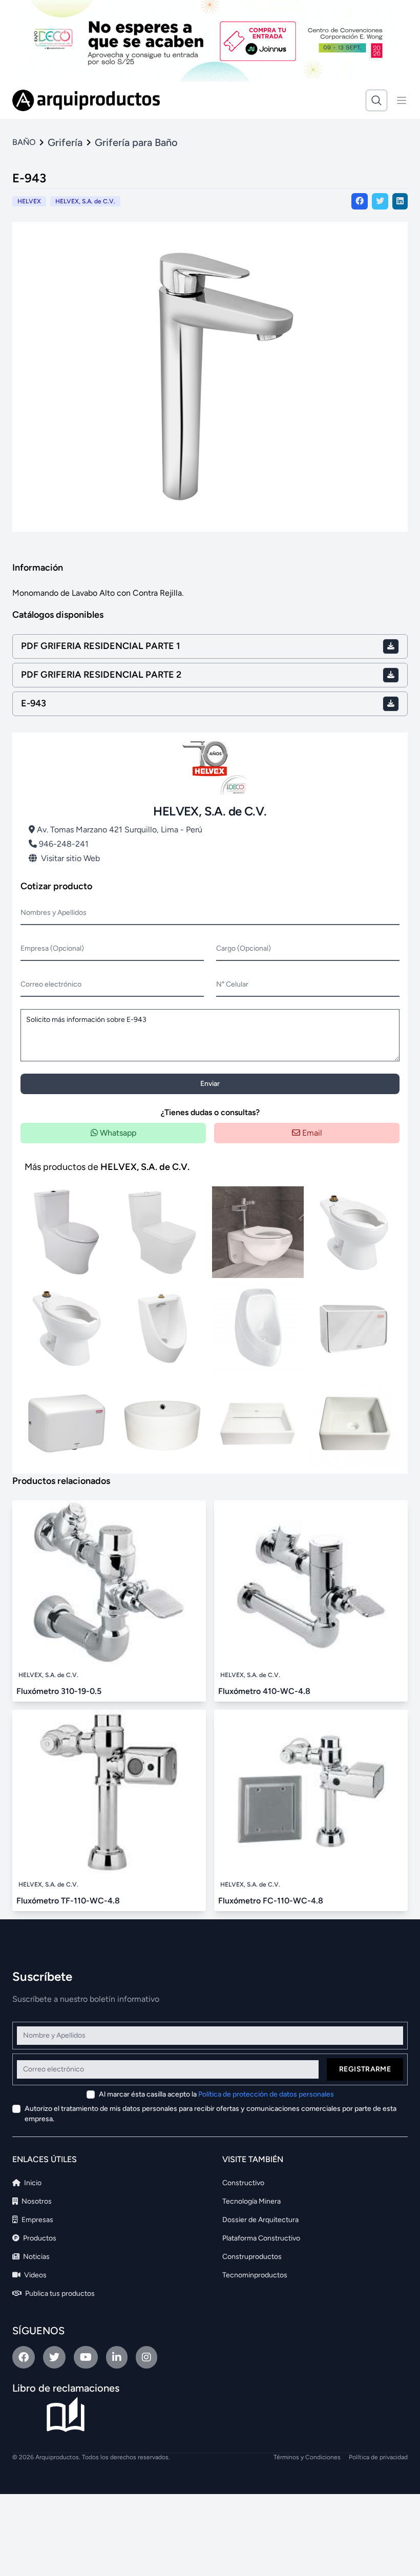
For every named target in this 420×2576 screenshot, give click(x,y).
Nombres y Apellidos (54, 913)
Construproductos (252, 2257)
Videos (35, 2275)
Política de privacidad (378, 2457)
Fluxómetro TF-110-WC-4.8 (68, 1901)
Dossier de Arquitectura (260, 2220)
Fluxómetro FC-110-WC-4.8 (271, 1901)
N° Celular (232, 984)
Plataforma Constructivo (261, 2238)
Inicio (32, 2183)
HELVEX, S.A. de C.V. (85, 201)
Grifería (65, 142)
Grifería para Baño (136, 142)
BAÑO (24, 142)
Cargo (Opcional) (244, 948)
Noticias (36, 2257)
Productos (39, 2238)
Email (311, 1133)
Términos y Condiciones (307, 2457)
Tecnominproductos (255, 2275)
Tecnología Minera (251, 2201)
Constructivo (243, 2183)
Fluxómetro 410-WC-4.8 (264, 1691)
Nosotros (36, 2201)
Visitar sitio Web (70, 858)
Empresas (37, 2220)
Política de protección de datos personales (266, 2094)
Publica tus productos (59, 2294)
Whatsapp (117, 1133)
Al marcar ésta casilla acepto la (216, 2094)
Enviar (210, 1084)
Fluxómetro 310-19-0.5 (59, 1691)
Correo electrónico (51, 984)
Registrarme (365, 2069)
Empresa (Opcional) (52, 948)
